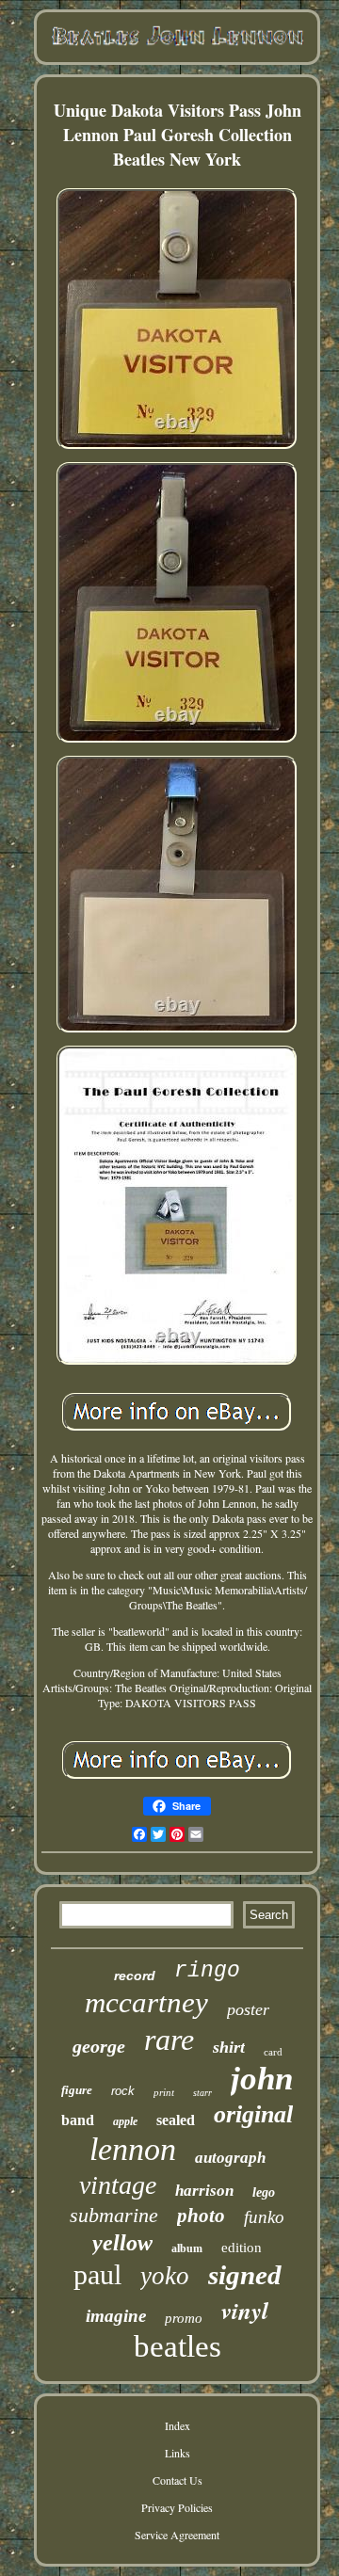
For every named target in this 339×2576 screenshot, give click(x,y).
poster (248, 2009)
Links (178, 2453)
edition (242, 2248)
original (253, 2114)
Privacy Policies (177, 2507)
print (164, 2092)
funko (264, 2217)
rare (169, 2040)
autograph (230, 2158)
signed (245, 2275)
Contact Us (178, 2480)
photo (201, 2216)
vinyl (245, 2310)
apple (125, 2121)
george (99, 2046)
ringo (207, 1971)
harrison (204, 2191)
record (135, 1976)
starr (202, 2093)
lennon (133, 2149)
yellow (122, 2243)
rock (123, 2091)
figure (77, 2090)
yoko (165, 2276)
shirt (229, 2047)
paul (97, 2274)
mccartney (146, 2002)
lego (264, 2192)
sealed (176, 2120)
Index (178, 2425)
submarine (114, 2215)
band (78, 2120)
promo (184, 2318)
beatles (178, 2346)
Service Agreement (177, 2535)
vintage (118, 2185)
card (273, 2052)
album (187, 2248)
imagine (116, 2316)
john (262, 2079)
